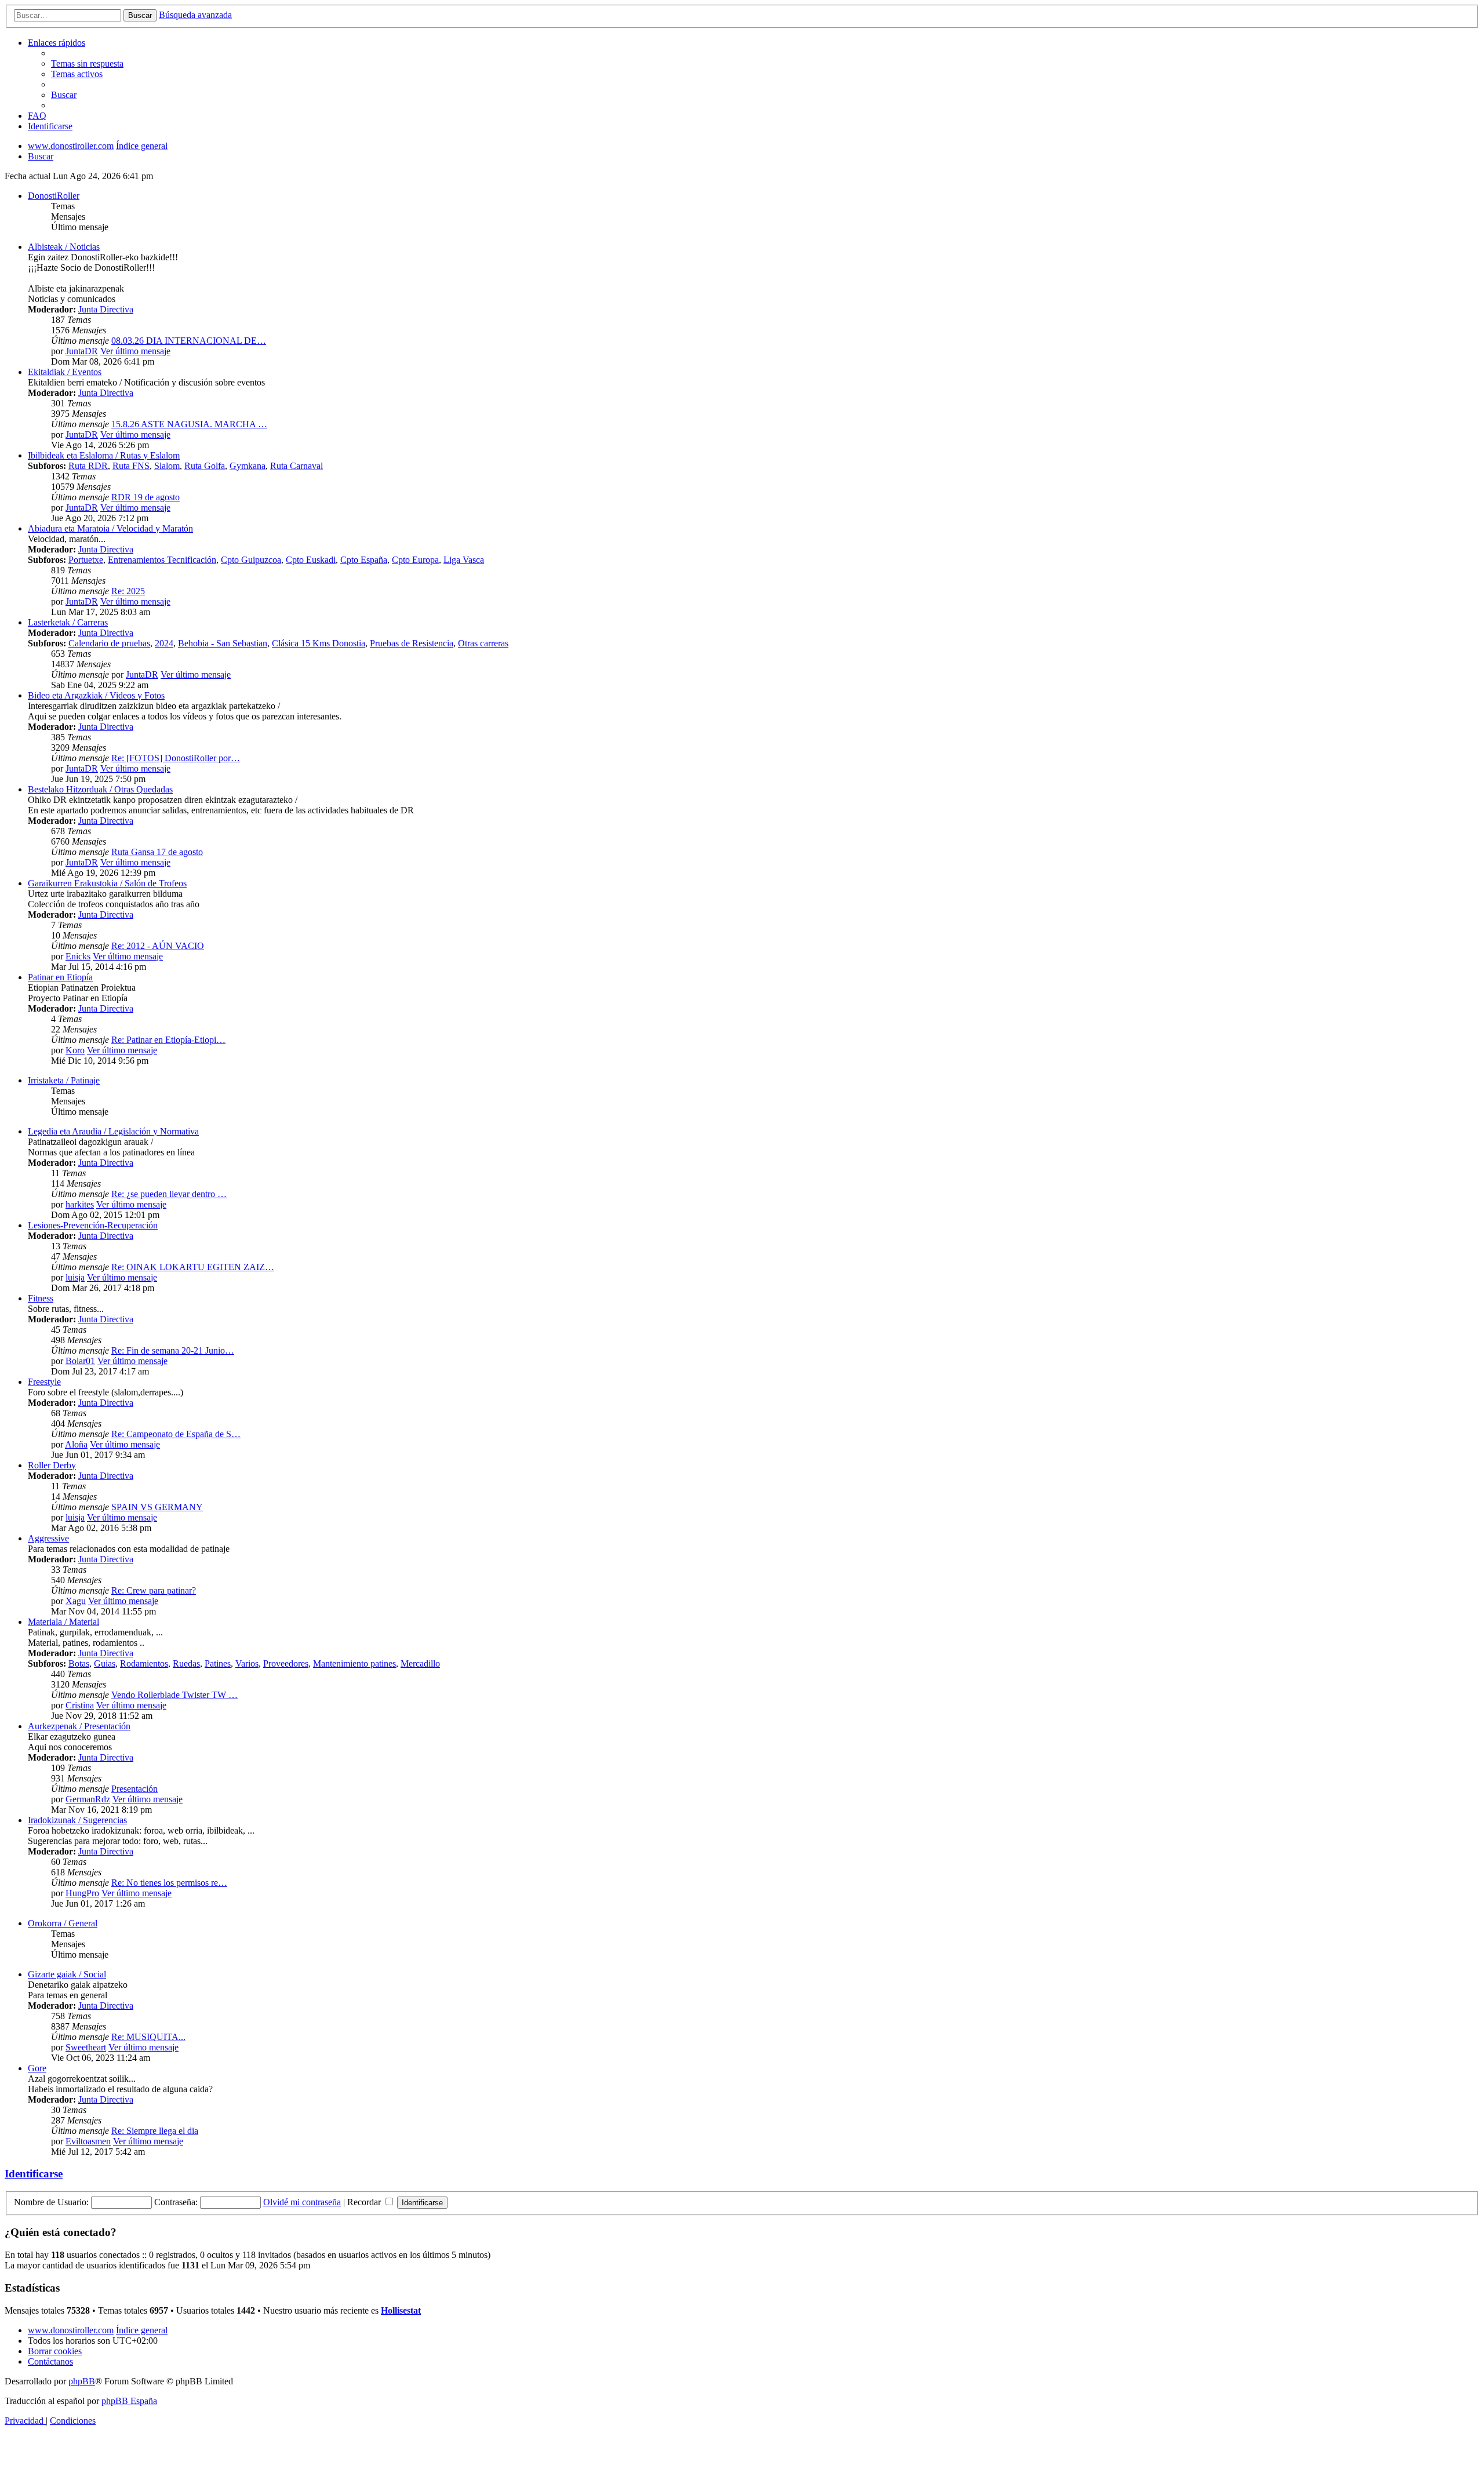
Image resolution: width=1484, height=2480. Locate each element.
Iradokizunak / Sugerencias (77, 1820)
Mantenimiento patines (354, 1663)
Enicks (78, 956)
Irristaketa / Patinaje (64, 1080)
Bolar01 (80, 1361)
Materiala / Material (63, 1622)
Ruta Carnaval (297, 466)
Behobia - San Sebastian (223, 643)
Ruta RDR (88, 466)
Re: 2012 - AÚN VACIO (158, 946)
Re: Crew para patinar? (154, 1590)
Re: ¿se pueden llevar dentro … (169, 1194)
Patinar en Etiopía (60, 977)
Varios (247, 1663)
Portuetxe (86, 560)
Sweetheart (86, 2047)
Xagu (76, 1601)
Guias (105, 1663)
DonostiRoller (54, 196)
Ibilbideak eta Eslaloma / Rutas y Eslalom (104, 455)
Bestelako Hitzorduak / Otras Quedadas (100, 789)
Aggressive (48, 1538)
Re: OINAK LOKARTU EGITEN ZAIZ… (193, 1267)
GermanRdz (88, 1799)
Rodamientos (144, 1663)
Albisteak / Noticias (64, 247)
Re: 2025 (128, 591)
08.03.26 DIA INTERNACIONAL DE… (189, 341)
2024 (164, 643)
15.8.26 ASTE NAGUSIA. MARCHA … (189, 424)
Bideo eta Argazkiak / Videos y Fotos (96, 695)
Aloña (76, 1444)
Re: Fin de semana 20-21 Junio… (173, 1350)
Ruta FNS (131, 466)
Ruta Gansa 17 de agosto (157, 852)
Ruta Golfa (205, 466)
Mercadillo (420, 1663)
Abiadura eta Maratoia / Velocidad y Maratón (110, 528)
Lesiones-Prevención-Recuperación (93, 1225)
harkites (80, 1204)
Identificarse (34, 2174)
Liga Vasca (464, 560)
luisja (75, 1277)
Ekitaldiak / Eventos (65, 372)
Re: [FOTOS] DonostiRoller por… (176, 758)
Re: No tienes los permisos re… (169, 1883)
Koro (75, 1050)
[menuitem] (87, 63)
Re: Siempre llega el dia (155, 2131)
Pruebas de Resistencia (412, 643)
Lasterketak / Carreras (68, 622)
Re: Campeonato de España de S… (176, 1434)
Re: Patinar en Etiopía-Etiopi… (168, 1040)
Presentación (134, 1789)
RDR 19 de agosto (146, 497)
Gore (37, 2068)
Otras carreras (483, 643)
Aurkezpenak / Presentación (79, 1726)
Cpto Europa (415, 560)
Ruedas (186, 1663)
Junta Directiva (106, 309)
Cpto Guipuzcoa (251, 560)
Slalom (167, 466)
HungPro (82, 1893)
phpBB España (129, 2401)
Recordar (365, 2202)
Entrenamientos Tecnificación (162, 560)
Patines (218, 1663)
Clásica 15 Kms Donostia (319, 643)
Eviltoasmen (88, 2141)
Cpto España (364, 560)
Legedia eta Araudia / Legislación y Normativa (113, 1131)
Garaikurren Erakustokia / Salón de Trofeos (107, 883)
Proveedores (286, 1663)
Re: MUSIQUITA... (148, 2037)
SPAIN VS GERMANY (157, 1507)
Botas (79, 1663)
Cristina (80, 1705)
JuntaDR (82, 351)
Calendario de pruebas (109, 643)
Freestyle (44, 1382)
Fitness (41, 1298)
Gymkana (248, 466)
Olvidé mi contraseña (302, 2202)
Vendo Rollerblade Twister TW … (174, 1695)
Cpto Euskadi (311, 560)
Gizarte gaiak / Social (67, 1974)
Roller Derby (52, 1465)
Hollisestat (401, 2310)
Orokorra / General (63, 1923)
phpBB (82, 2381)
